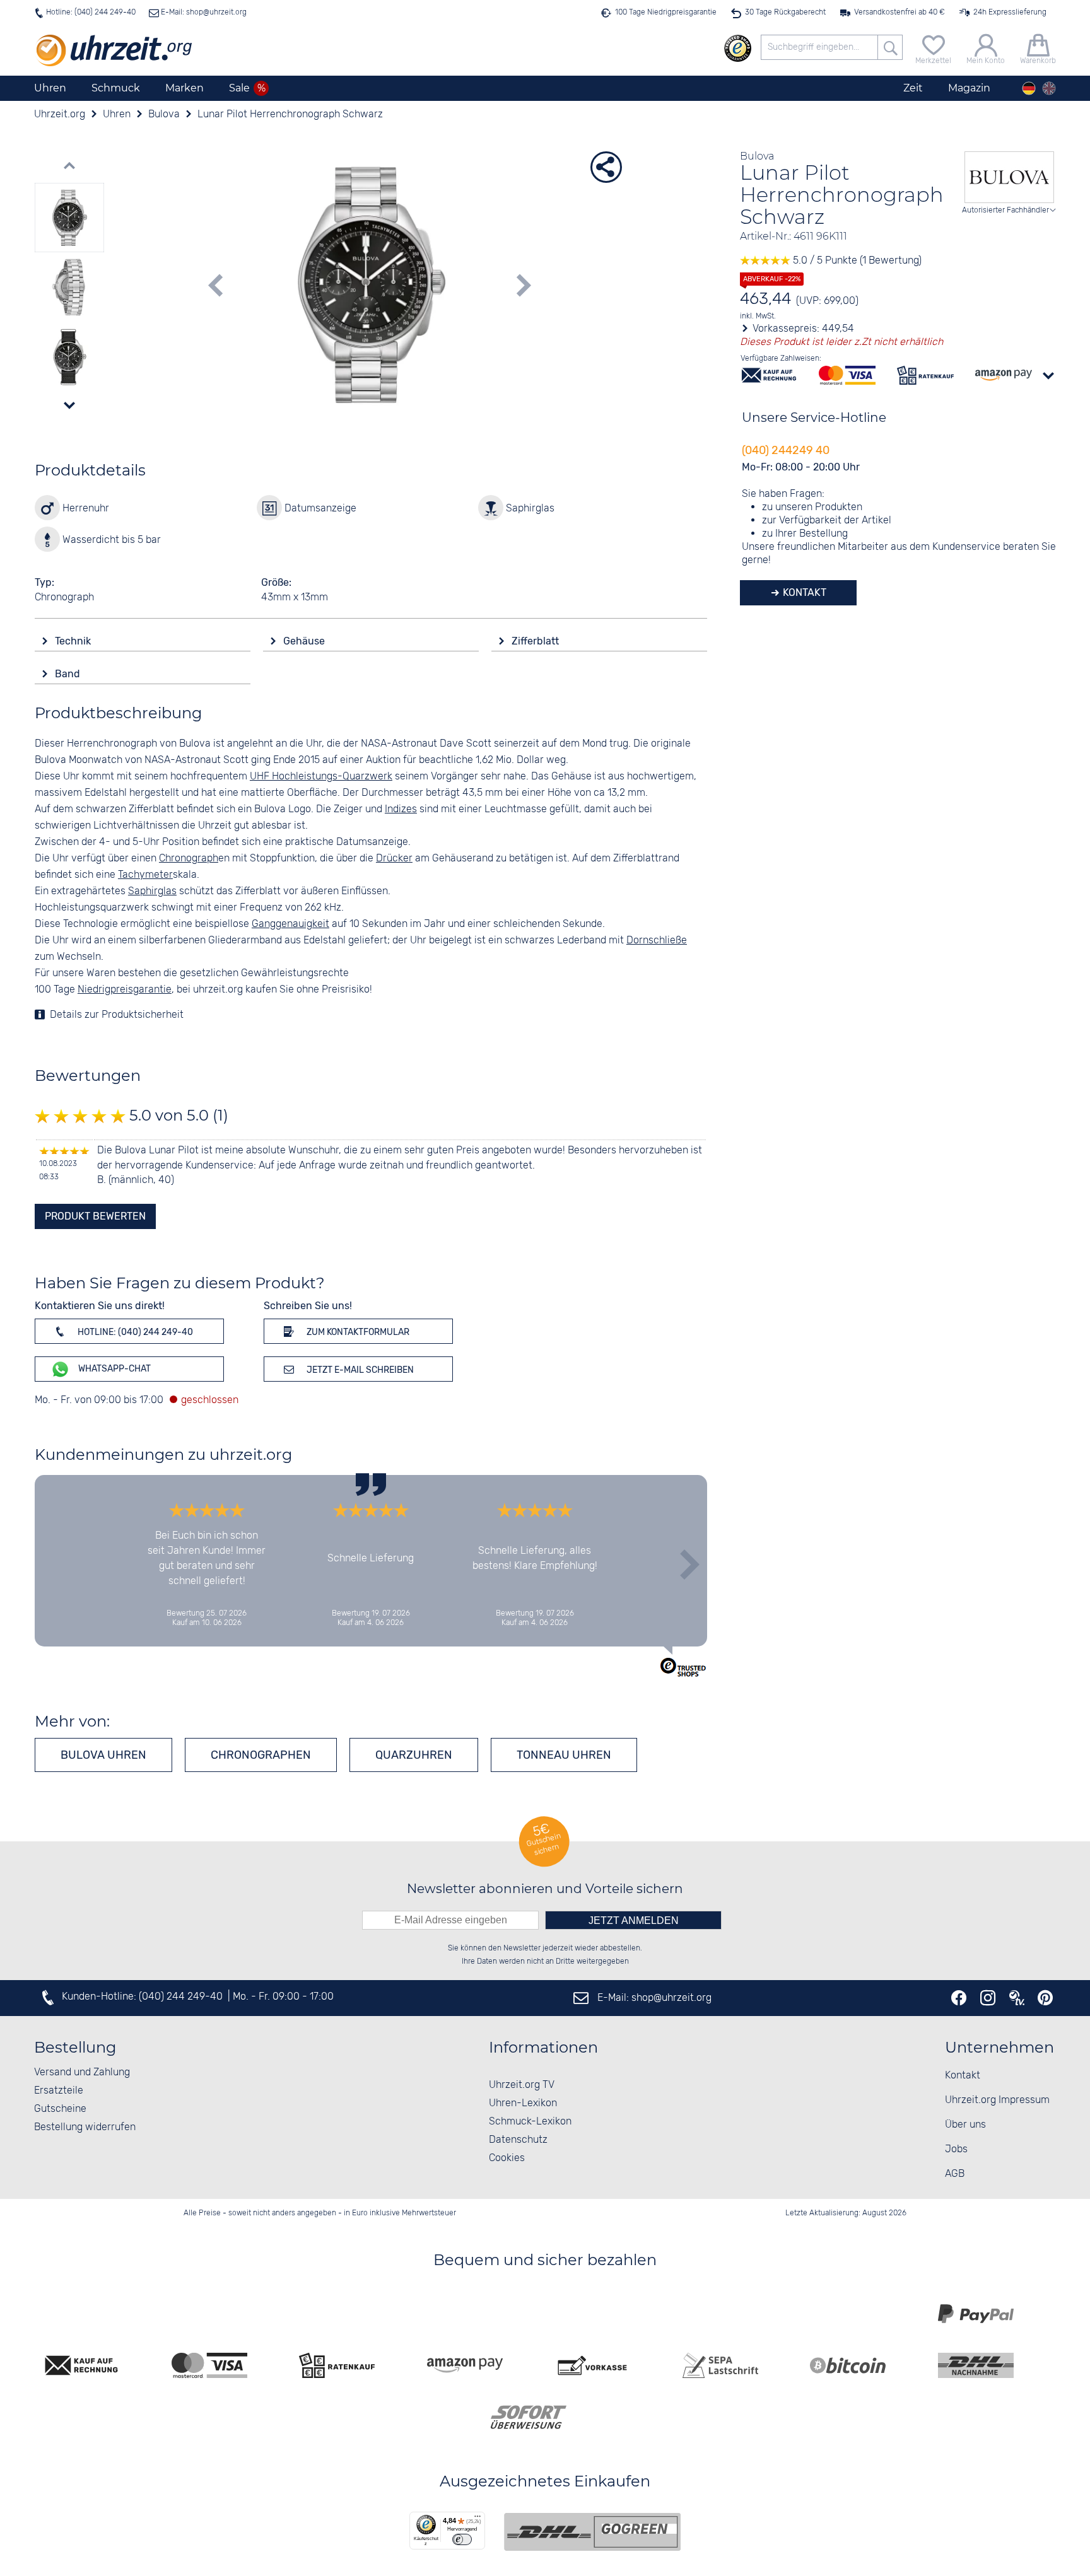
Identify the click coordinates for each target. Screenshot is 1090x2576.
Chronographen (261, 1755)
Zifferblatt (536, 641)
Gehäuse (305, 641)
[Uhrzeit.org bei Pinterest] (1045, 1998)
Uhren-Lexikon (523, 2103)
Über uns (965, 2125)
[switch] (462, 2539)
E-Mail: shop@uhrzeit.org (203, 12)
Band (69, 674)
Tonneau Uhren (564, 1755)
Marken (185, 88)
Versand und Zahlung (82, 2072)
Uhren (50, 88)
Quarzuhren (414, 1755)
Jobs (956, 2149)
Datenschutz (518, 2140)
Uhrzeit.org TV (522, 2085)
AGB (955, 2174)
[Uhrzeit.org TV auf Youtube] (1017, 1998)
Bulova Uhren (103, 1755)
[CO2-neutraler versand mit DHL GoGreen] (592, 2532)
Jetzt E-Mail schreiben (359, 1370)
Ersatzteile (59, 2091)
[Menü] (478, 2519)
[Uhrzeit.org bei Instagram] (988, 1998)
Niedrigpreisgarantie (125, 990)
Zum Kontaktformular (357, 1332)
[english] (1049, 88)
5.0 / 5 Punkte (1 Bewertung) (856, 261)
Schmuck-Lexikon (530, 2122)
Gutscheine (60, 2109)
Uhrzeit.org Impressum (997, 2100)
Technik (74, 641)
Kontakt (803, 592)
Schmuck (116, 88)
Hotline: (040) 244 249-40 (91, 12)
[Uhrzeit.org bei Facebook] (959, 1998)
